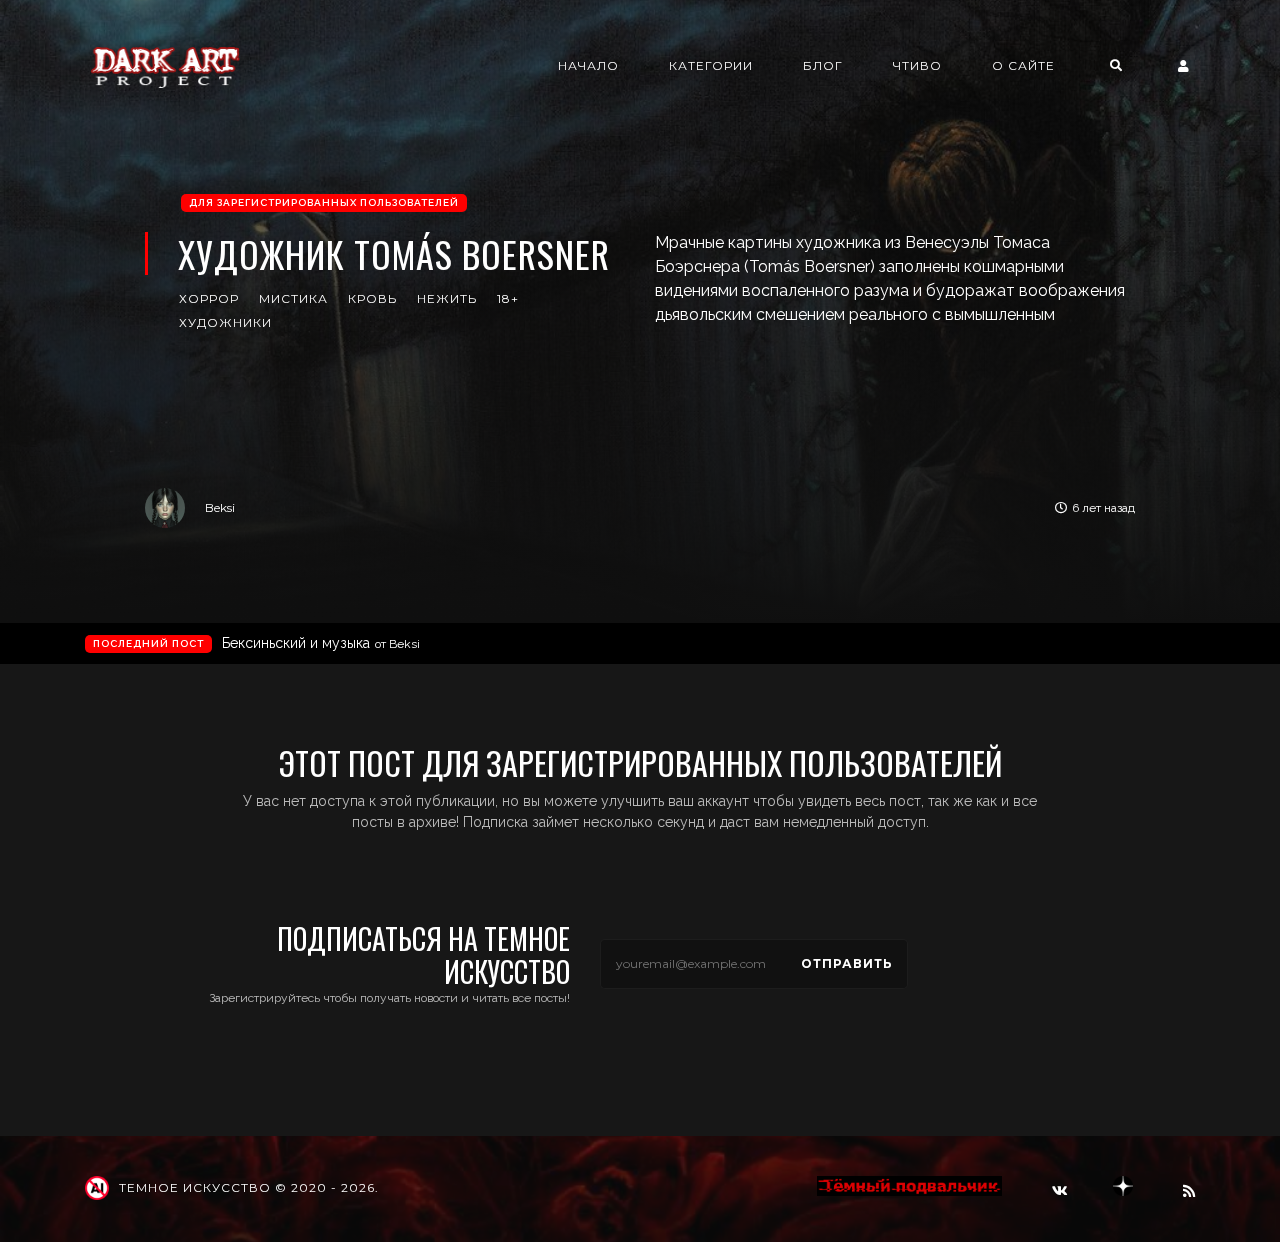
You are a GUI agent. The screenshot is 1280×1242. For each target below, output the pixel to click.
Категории (711, 65)
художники (225, 322)
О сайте (1023, 65)
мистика (293, 298)
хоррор (209, 298)
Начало (588, 65)
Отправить (847, 963)
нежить (447, 298)
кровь (372, 298)
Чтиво (917, 65)
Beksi (220, 507)
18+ (508, 298)
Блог (823, 65)
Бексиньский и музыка (321, 643)
